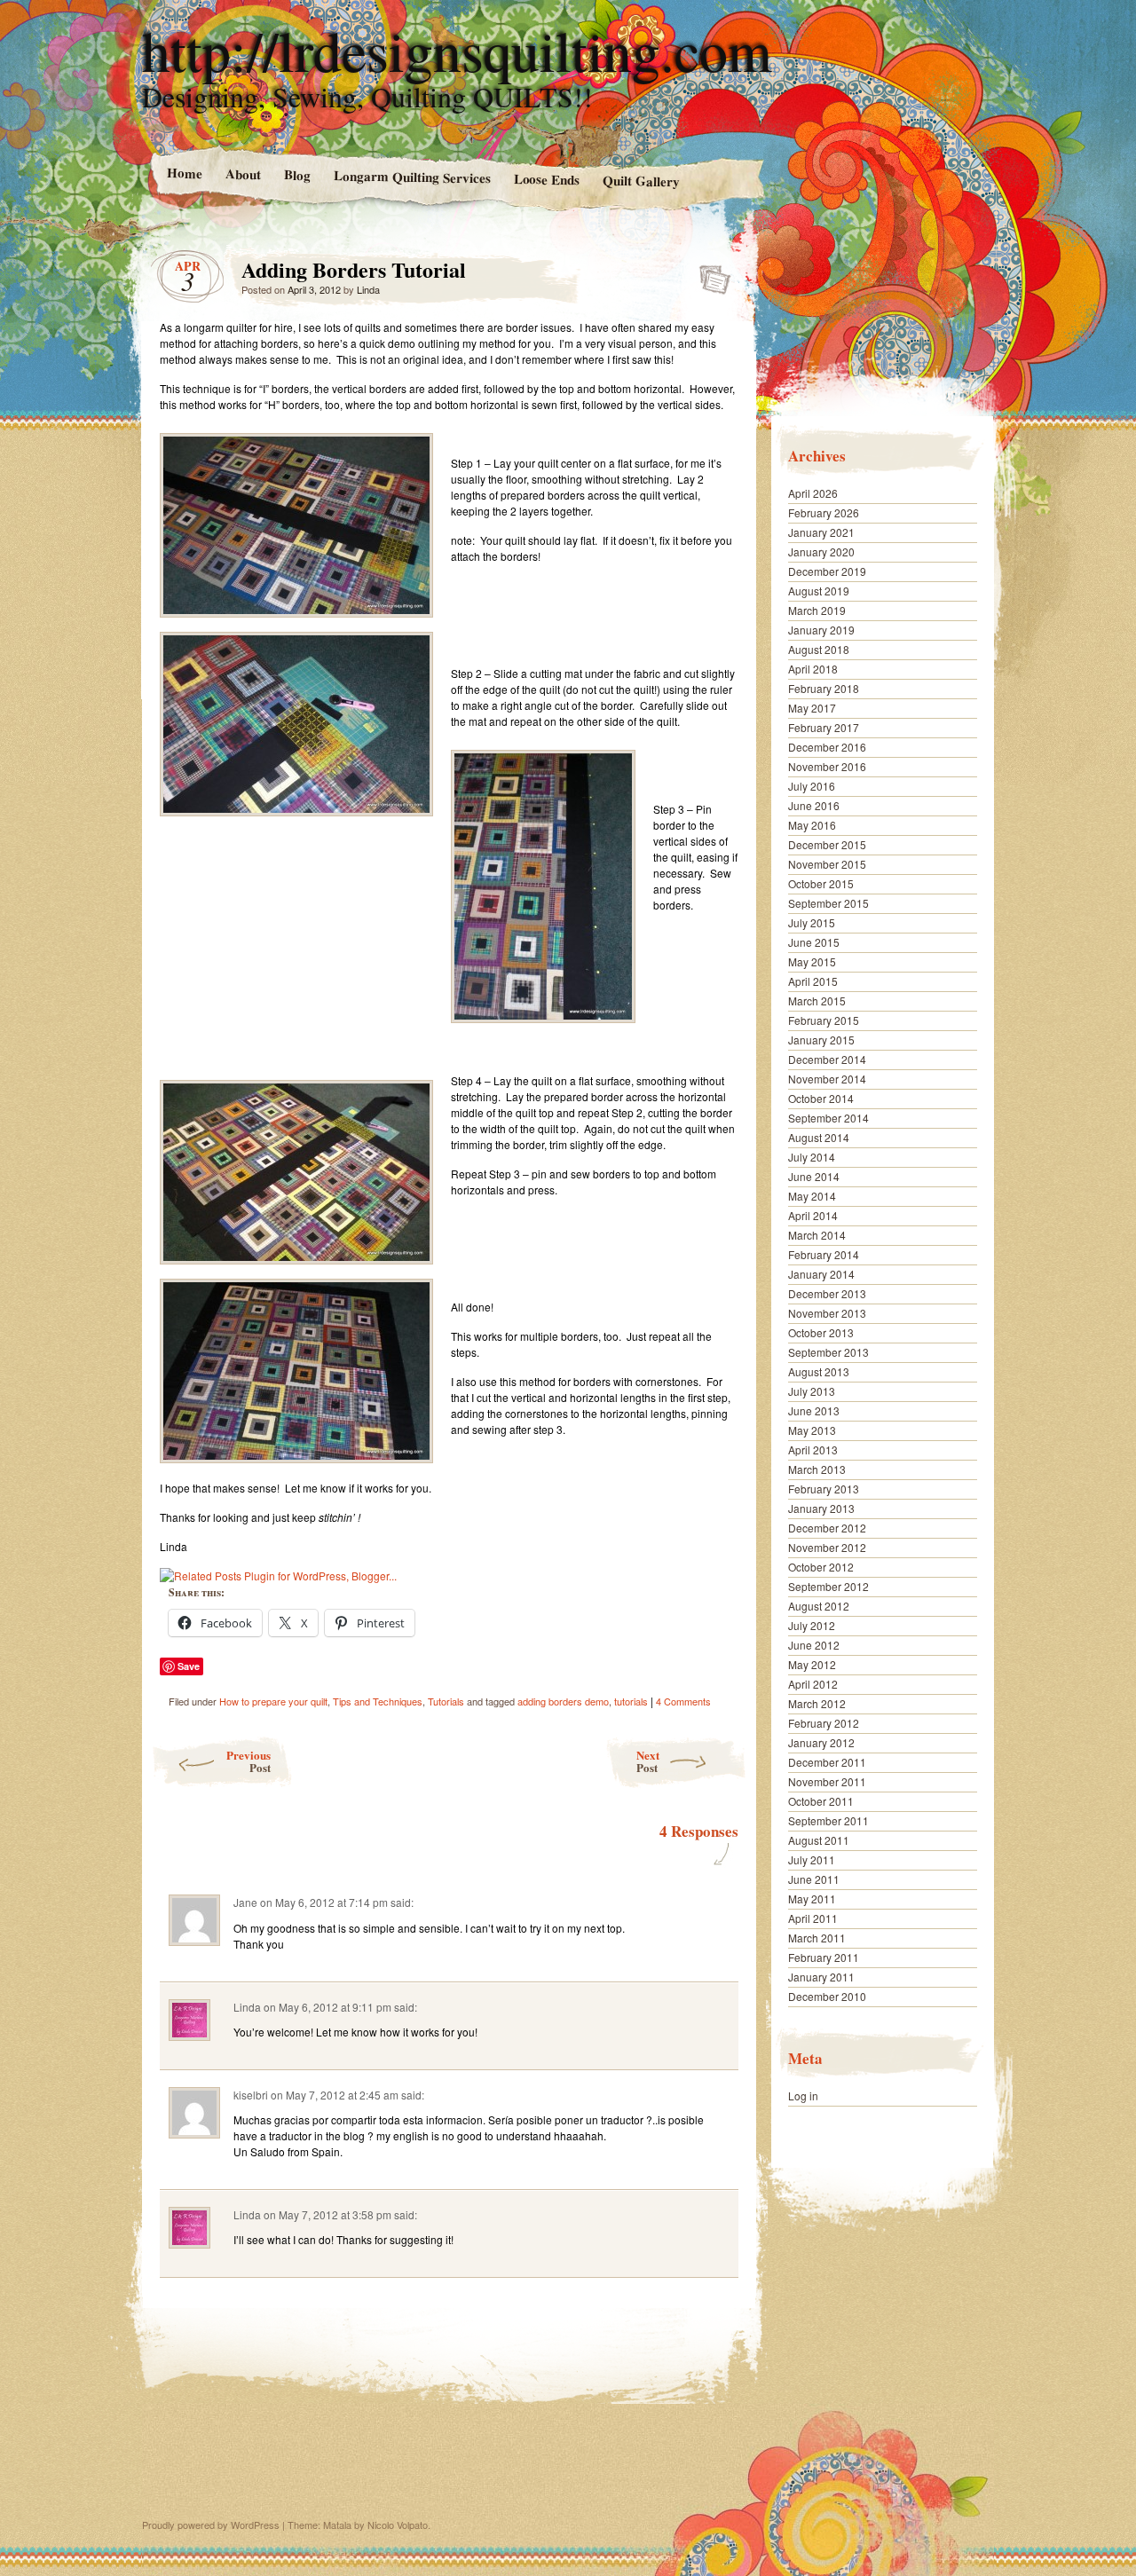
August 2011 (819, 1840)
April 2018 (813, 669)
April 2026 (813, 493)
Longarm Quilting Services (411, 176)
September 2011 (828, 1820)
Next (648, 1761)
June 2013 (814, 1410)
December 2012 (827, 1528)
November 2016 (827, 766)
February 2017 (824, 727)
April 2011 (813, 1918)
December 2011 (827, 1762)
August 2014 (819, 1137)
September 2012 (828, 1586)
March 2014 (817, 1235)
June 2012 (814, 1645)
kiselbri (251, 2095)
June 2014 (814, 1176)
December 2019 (827, 571)
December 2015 (827, 844)
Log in (803, 2095)
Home (184, 173)
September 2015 (828, 903)
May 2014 (812, 1196)
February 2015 (824, 1020)
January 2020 (821, 551)
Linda (368, 289)
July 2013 (812, 1391)
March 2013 (817, 1469)
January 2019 (821, 630)
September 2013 (828, 1352)
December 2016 (827, 747)
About (242, 173)
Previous (248, 1761)
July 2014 (812, 1157)
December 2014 (827, 1059)
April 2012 (813, 1684)
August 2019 (819, 591)
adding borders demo (563, 1701)
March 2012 (817, 1703)
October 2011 (821, 1801)
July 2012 (812, 1625)
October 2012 (821, 1567)
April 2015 (813, 981)
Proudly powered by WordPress (211, 2525)
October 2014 (821, 1098)
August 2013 (819, 1371)
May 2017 (812, 708)
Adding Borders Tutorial (710, 274)
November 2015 (827, 864)
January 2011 (821, 1977)
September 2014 (828, 1118)
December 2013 (827, 1293)
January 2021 (821, 532)
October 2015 (821, 883)
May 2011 (812, 1899)
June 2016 (814, 805)
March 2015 (817, 1000)
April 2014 (813, 1215)
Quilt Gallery (641, 181)
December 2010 (827, 1996)
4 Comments (683, 1701)
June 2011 (814, 1879)
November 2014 (827, 1079)
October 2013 (821, 1332)
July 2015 (812, 922)
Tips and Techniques (378, 1701)
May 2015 (812, 961)
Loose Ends (546, 179)
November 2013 (827, 1313)
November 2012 (827, 1547)
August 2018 (819, 649)
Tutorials (446, 1701)
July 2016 (812, 786)
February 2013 (824, 1489)
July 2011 (812, 1859)
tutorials (631, 1701)
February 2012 (824, 1723)
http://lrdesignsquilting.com (457, 50)
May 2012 (812, 1664)
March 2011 (817, 1938)
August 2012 (819, 1606)
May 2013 (812, 1430)
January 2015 (821, 1040)
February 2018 (824, 688)
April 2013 (813, 1449)
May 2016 (812, 825)
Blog (296, 174)
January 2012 (821, 1742)
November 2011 (827, 1781)
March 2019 (817, 610)
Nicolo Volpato (398, 2525)
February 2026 (824, 512)
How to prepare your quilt (273, 1701)
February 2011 (824, 1957)
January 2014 (821, 1274)
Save (189, 1666)
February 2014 (824, 1254)
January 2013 (821, 1508)
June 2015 (814, 942)
